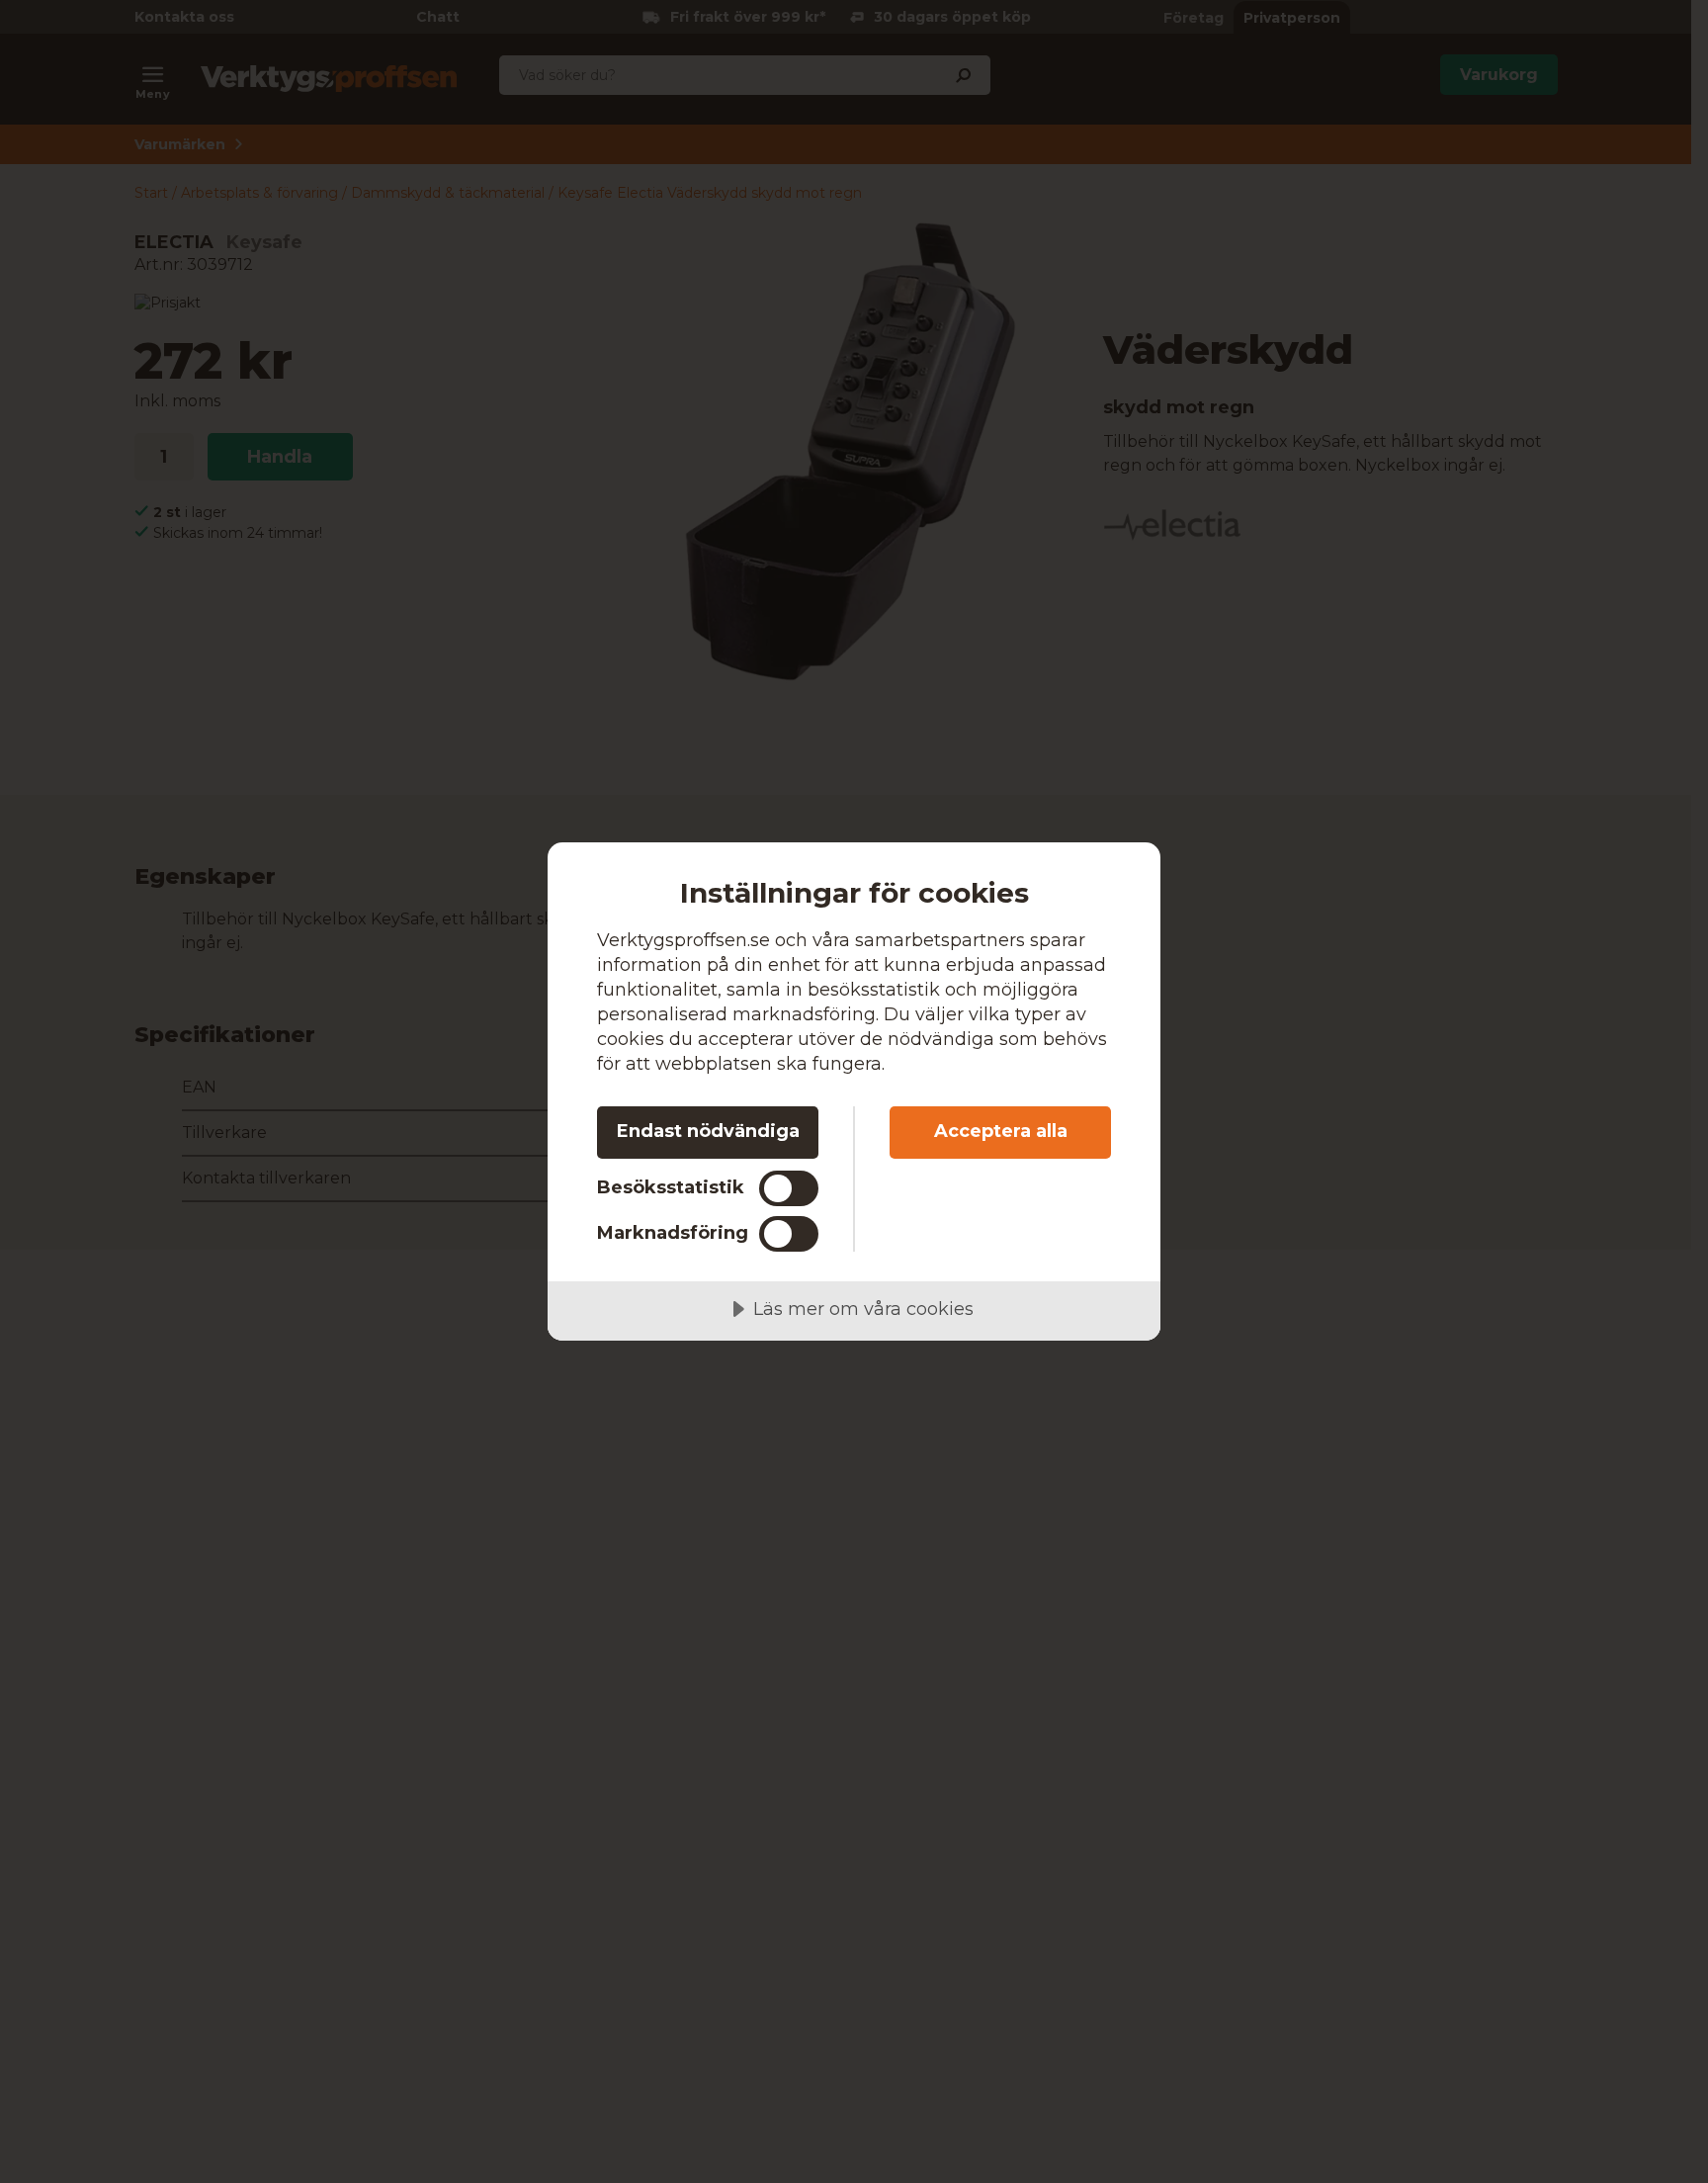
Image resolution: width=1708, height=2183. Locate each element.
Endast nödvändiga (708, 1131)
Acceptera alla (1001, 1131)
